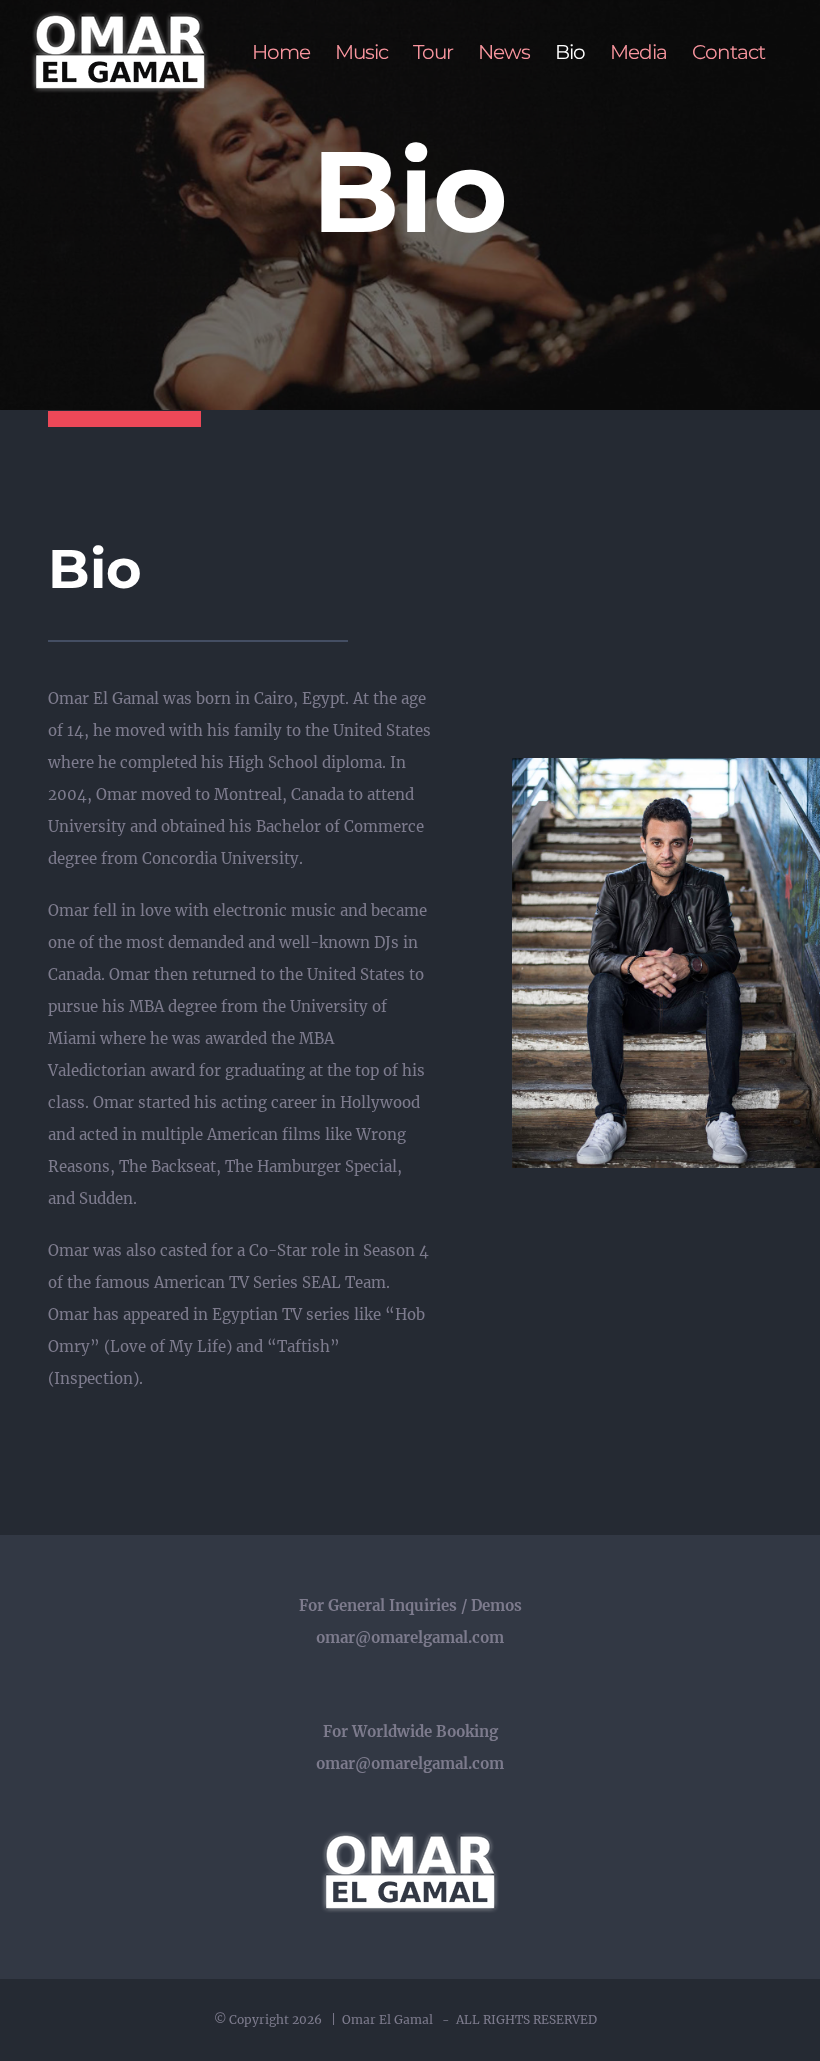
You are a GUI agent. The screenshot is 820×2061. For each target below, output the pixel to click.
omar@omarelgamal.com (410, 1637)
